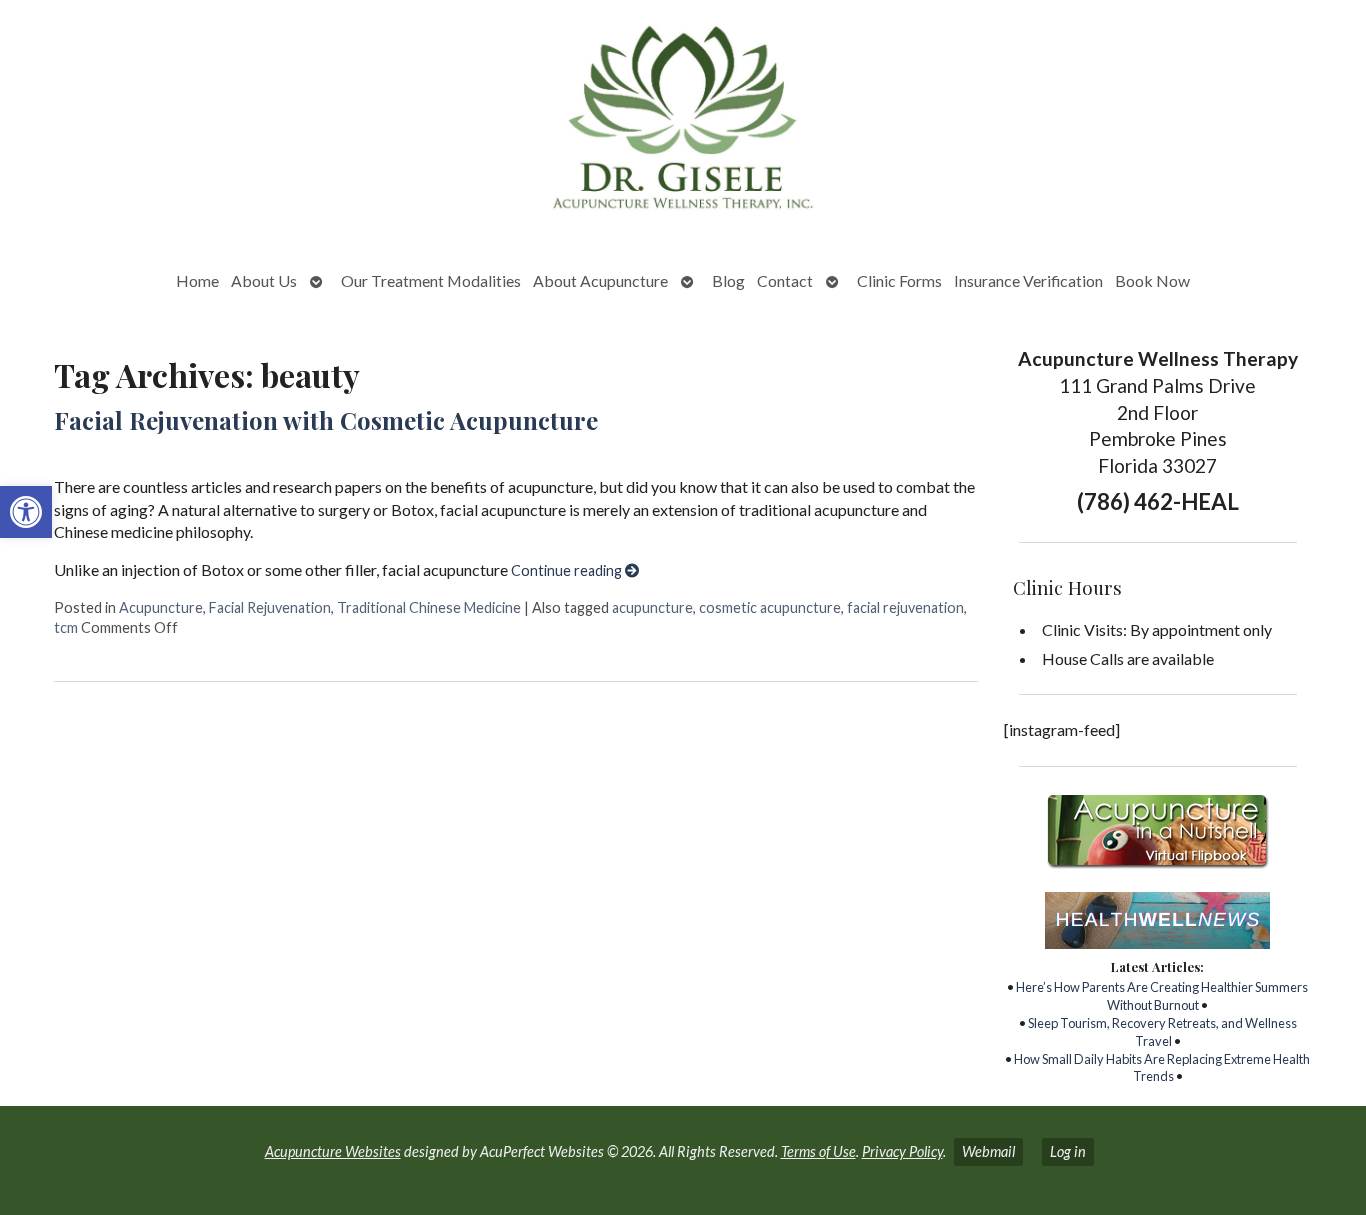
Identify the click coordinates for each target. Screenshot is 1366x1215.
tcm (66, 627)
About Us (264, 280)
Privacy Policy (902, 1151)
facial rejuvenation (905, 607)
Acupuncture (161, 607)
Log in (1068, 1151)
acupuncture (652, 607)
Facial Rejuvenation (270, 607)
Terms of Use (818, 1151)
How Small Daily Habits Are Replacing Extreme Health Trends (1162, 1068)
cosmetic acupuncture (770, 607)
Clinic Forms (899, 280)
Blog (728, 280)
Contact (785, 280)
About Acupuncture (600, 280)
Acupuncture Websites (333, 1151)
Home (197, 280)
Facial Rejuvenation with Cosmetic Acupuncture (326, 420)
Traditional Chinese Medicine (429, 607)
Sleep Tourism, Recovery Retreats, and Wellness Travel (1162, 1032)
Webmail (988, 1151)
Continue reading (568, 570)
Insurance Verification (1028, 280)
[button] (26, 512)
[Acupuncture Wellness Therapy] (683, 123)
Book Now (1152, 280)
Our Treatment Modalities (431, 280)
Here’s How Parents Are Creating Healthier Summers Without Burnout (1162, 996)
